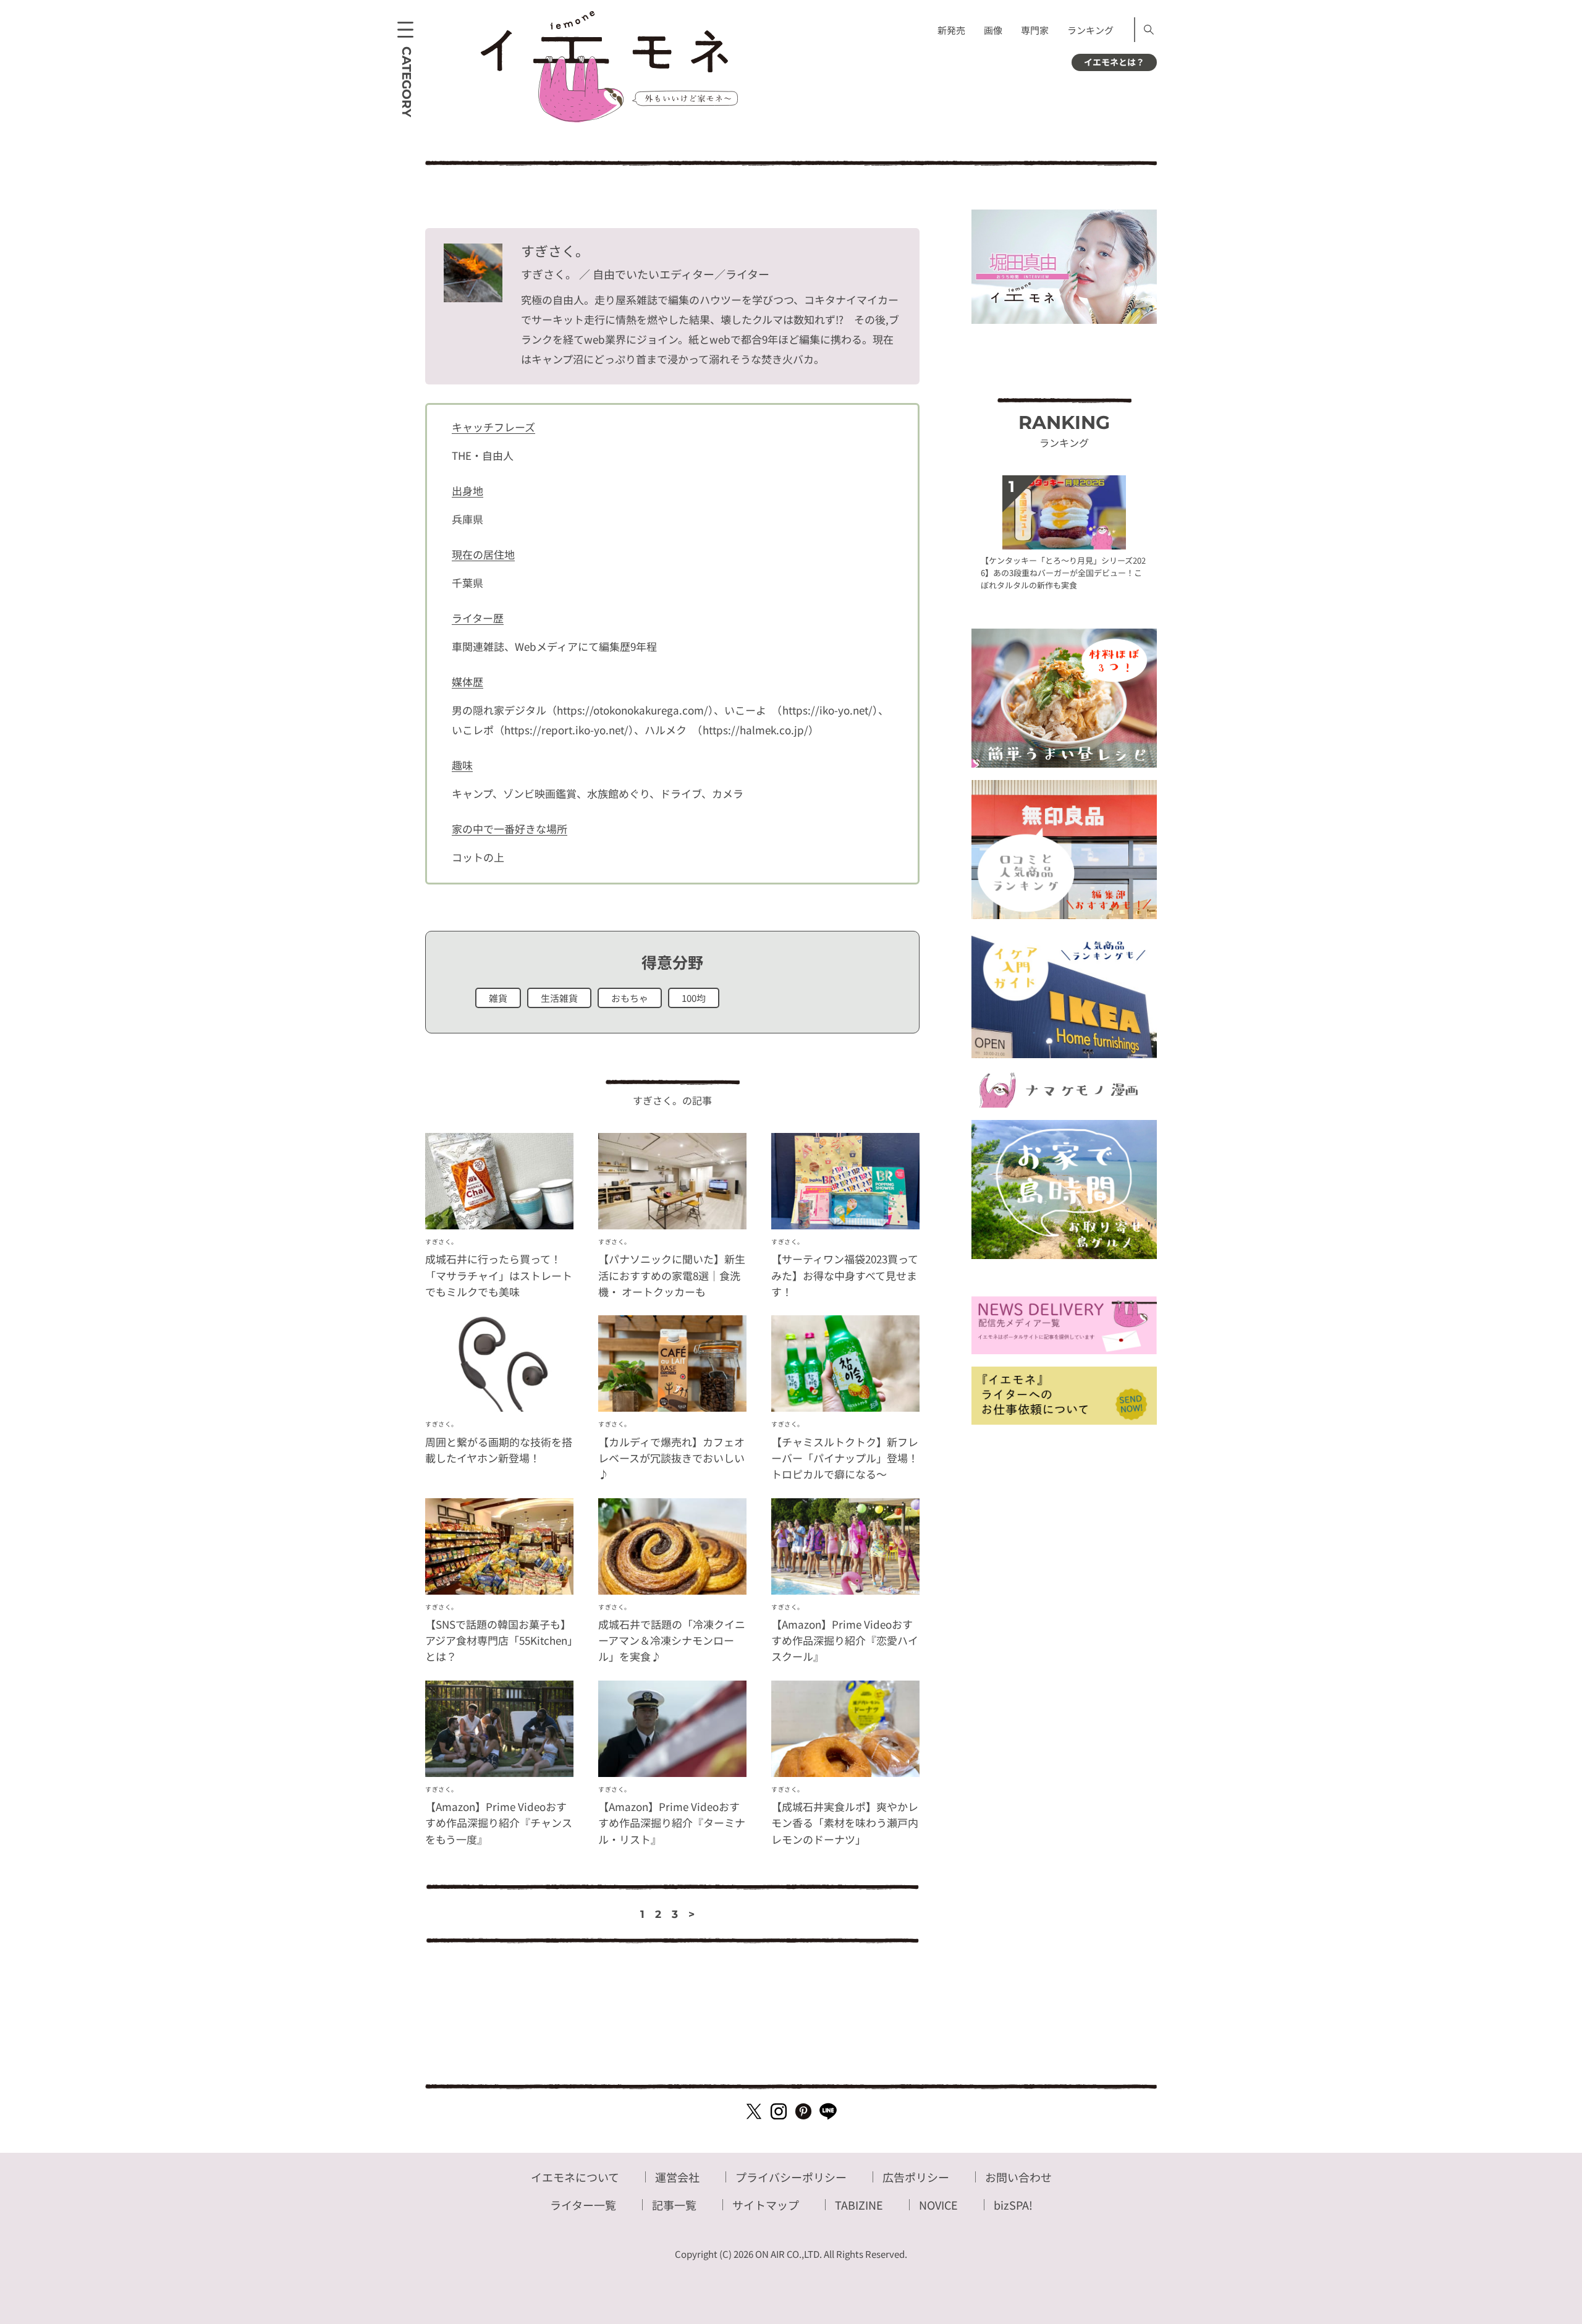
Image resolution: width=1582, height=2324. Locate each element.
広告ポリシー (916, 2177)
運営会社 (677, 2177)
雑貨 (498, 998)
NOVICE (938, 2205)
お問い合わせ (1018, 2177)
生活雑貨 (559, 998)
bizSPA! (1013, 2205)
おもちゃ (630, 998)
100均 (694, 998)
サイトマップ (766, 2205)
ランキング (1090, 30)
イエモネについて (575, 2177)
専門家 (1035, 30)
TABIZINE (859, 2205)
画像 (993, 30)
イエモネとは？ (1114, 62)
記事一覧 (674, 2205)
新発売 (951, 30)
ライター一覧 (583, 2205)
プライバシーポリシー (791, 2177)
